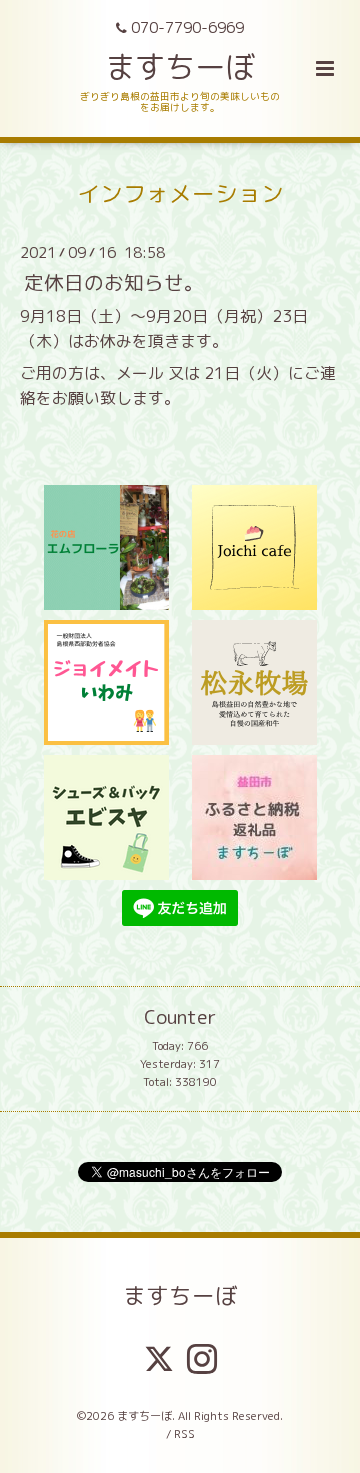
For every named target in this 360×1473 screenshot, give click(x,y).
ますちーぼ (180, 66)
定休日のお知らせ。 (114, 281)
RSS (184, 1434)
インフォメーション (180, 193)
